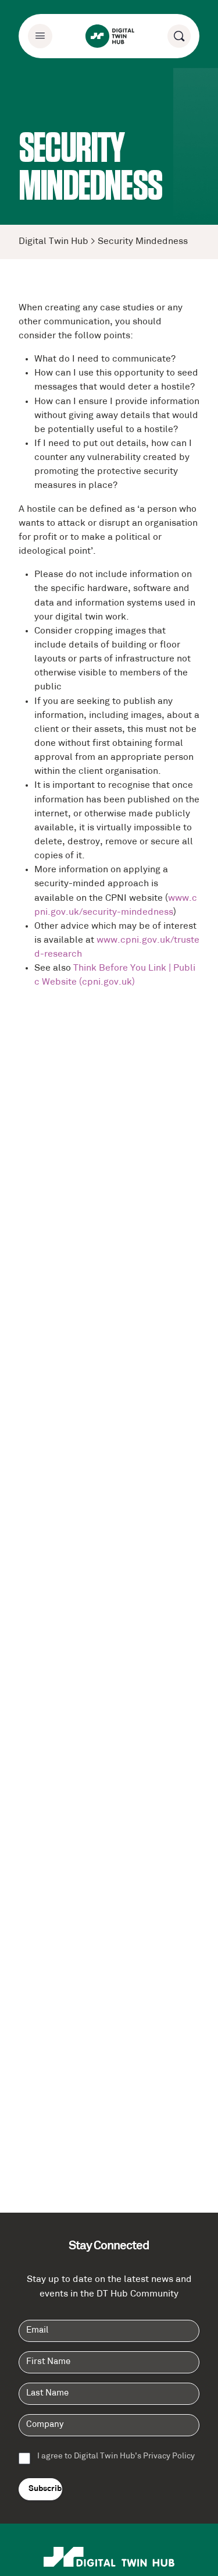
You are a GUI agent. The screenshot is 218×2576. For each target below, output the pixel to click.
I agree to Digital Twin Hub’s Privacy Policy (116, 2457)
